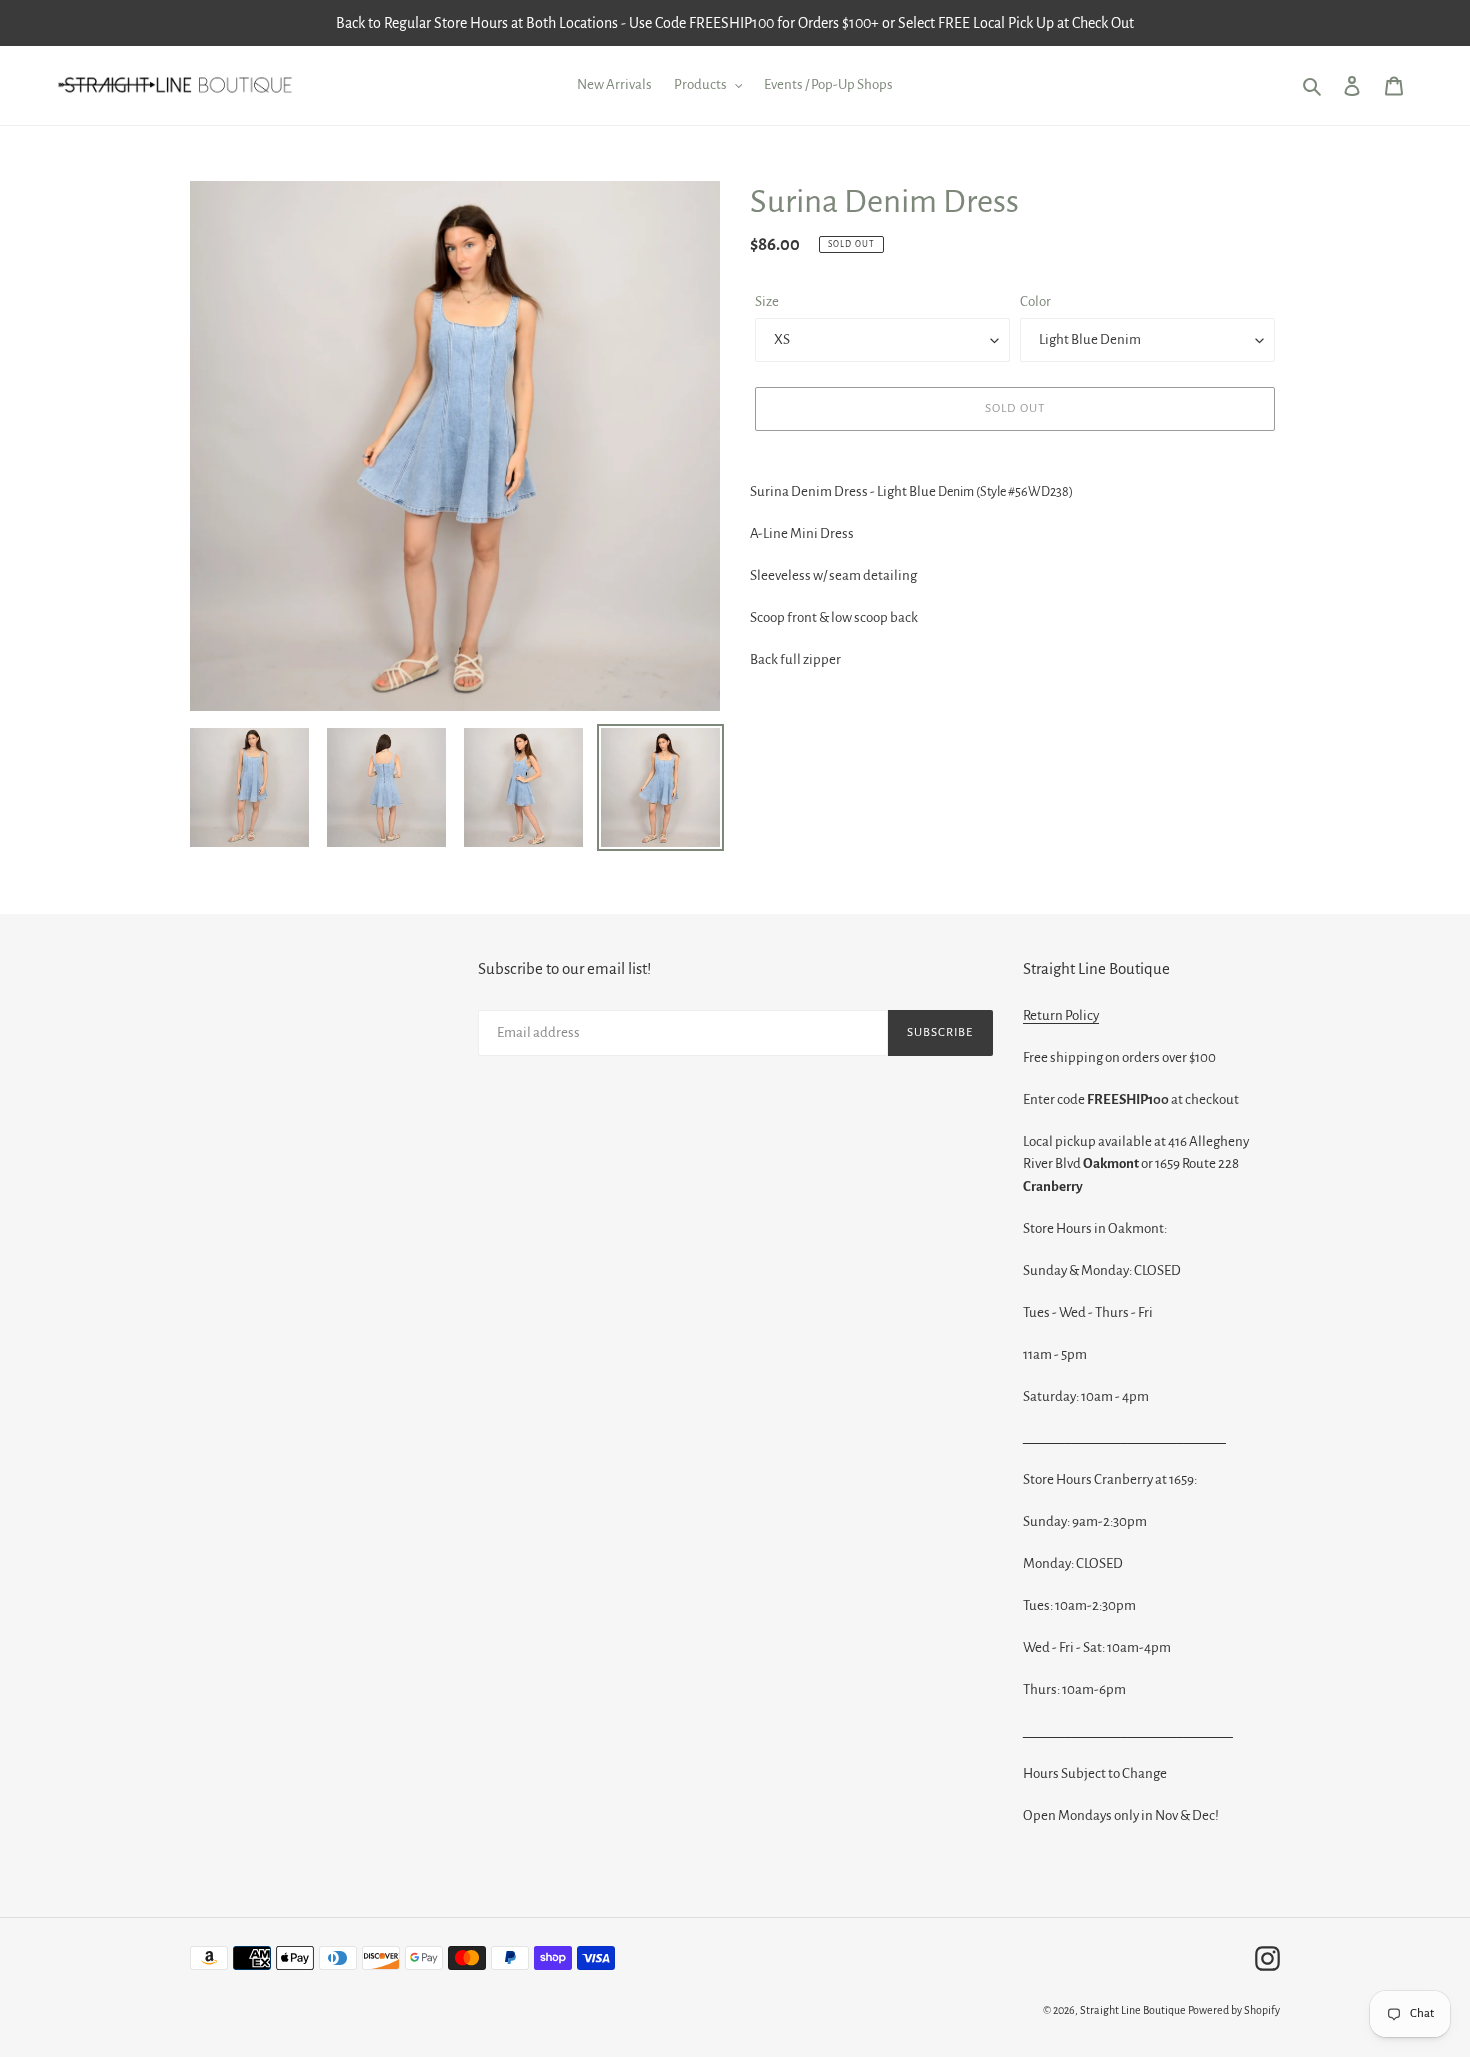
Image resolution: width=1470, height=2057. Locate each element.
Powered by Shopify (1234, 2010)
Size (767, 301)
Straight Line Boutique (1133, 2010)
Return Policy (1061, 1015)
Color (1035, 301)
